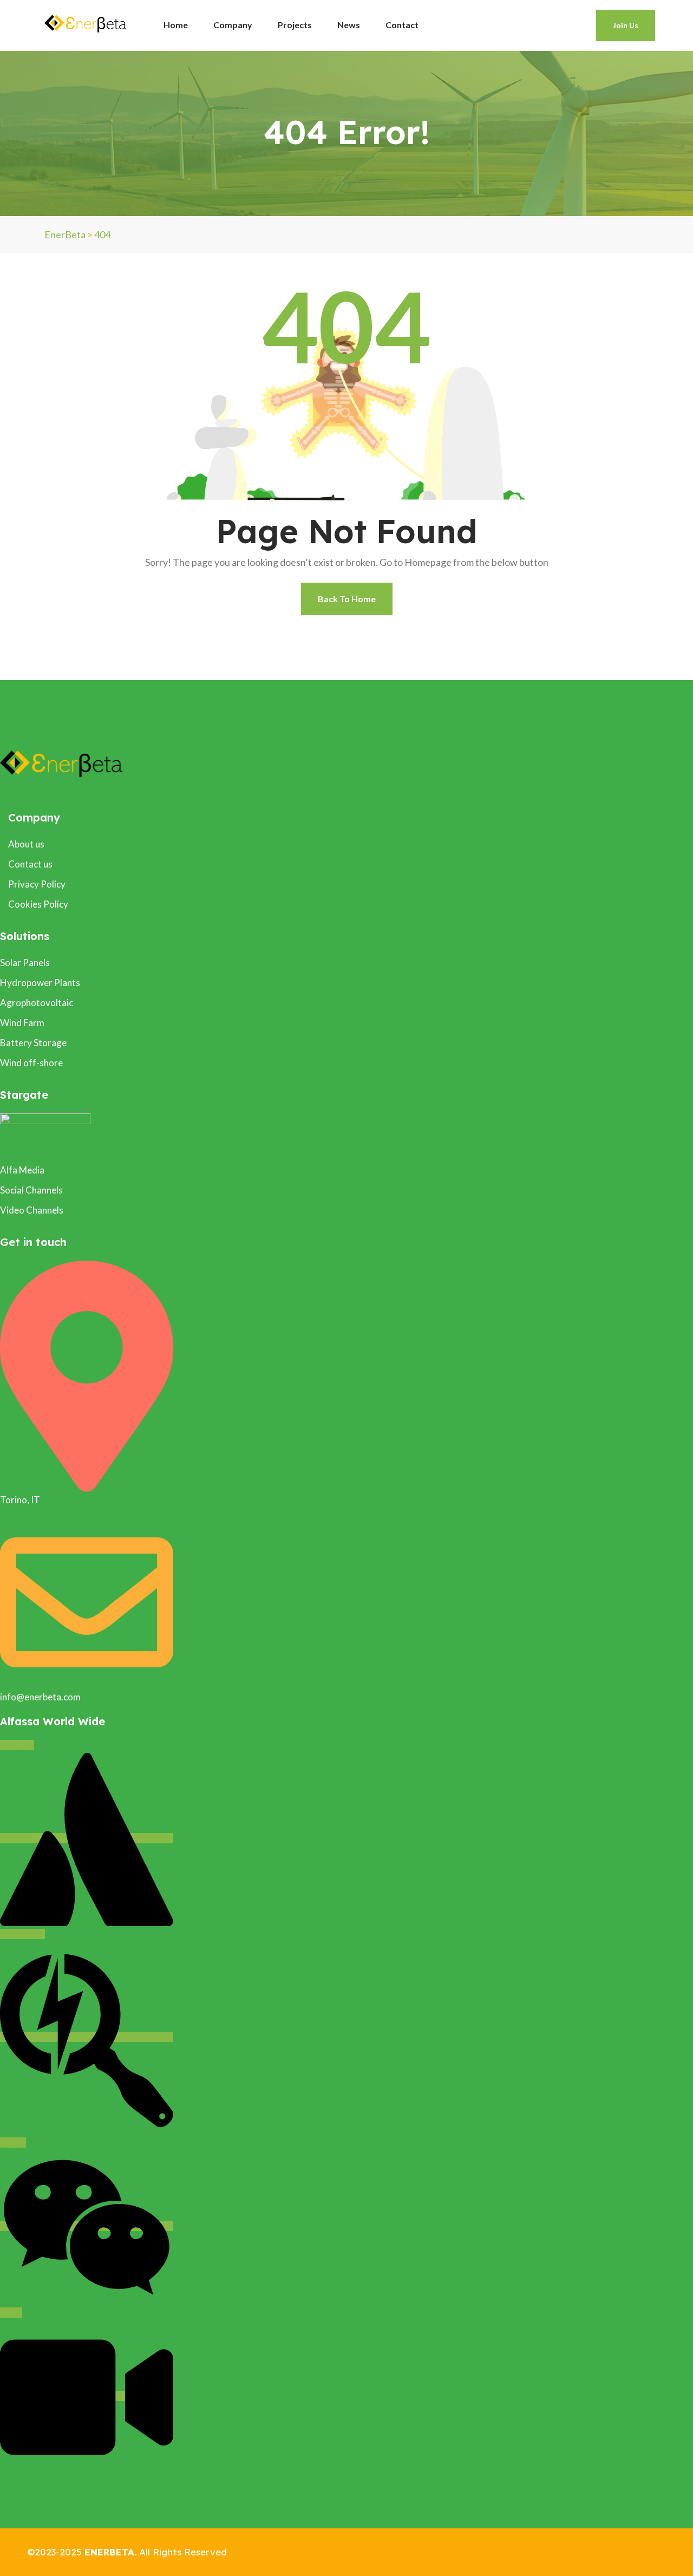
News (349, 25)
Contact (402, 25)
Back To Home (347, 599)
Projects (295, 25)
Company (233, 25)
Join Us (626, 25)
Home (176, 25)
